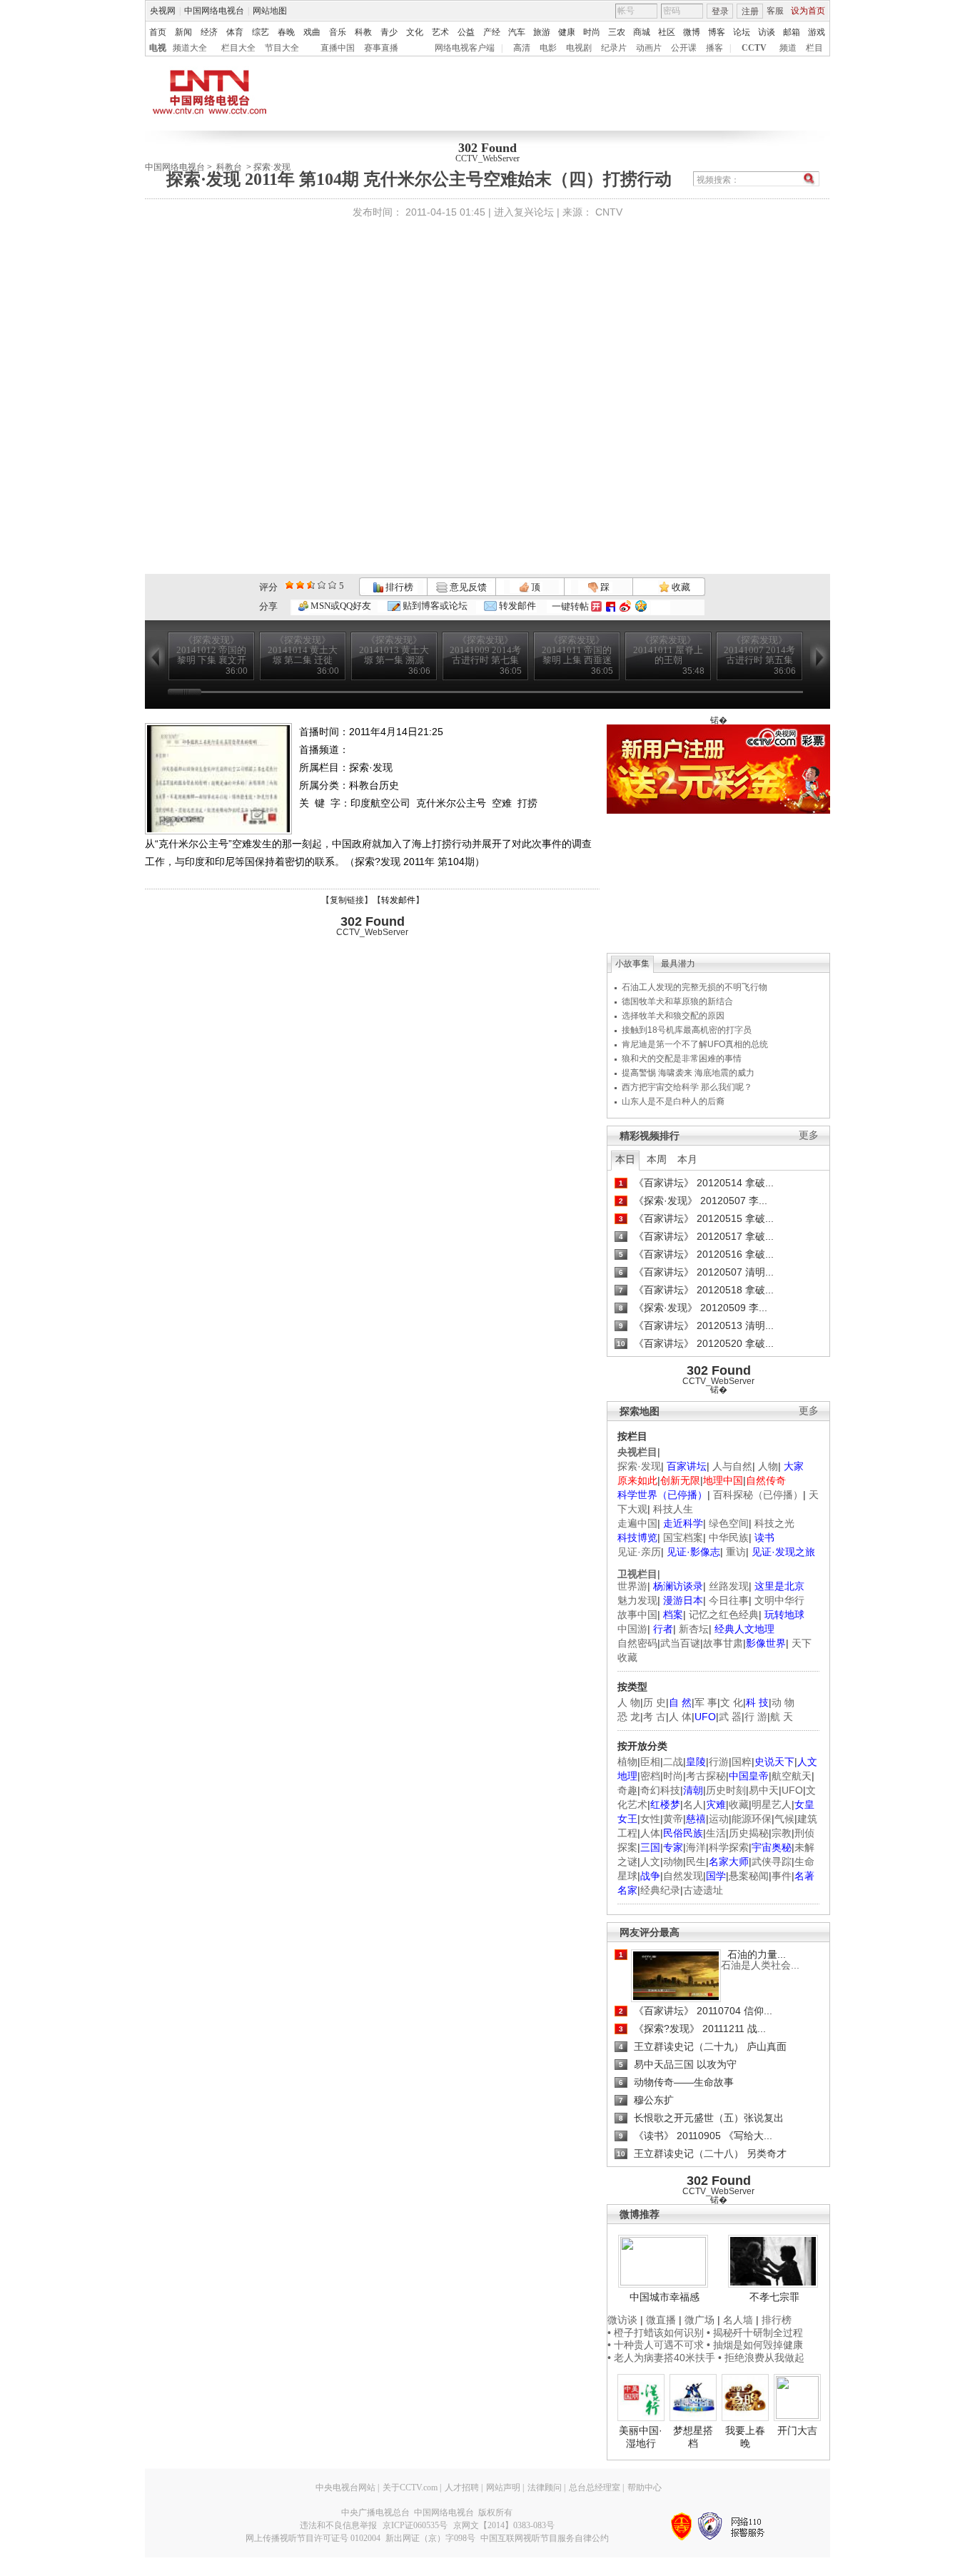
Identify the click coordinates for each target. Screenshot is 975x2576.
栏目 (814, 48)
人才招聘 (462, 2487)
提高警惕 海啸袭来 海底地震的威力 (688, 1073)
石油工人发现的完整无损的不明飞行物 (694, 987)
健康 (567, 32)
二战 (673, 1762)
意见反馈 (467, 587)
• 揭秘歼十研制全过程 (755, 2333)
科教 (363, 32)
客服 (775, 11)
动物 (673, 1862)
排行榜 (398, 587)
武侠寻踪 (772, 1862)
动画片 (649, 48)
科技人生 (673, 1509)
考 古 (655, 1717)
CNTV (609, 212)
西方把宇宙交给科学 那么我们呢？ (687, 1087)
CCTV (754, 48)
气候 (784, 1819)
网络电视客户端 (465, 48)
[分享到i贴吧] (611, 606)
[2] (289, 585)
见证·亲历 (639, 1552)
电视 (158, 48)
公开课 (684, 48)
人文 (650, 1862)
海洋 (696, 1847)
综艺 (261, 32)
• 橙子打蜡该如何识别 (656, 2333)
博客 (717, 32)
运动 (719, 1819)
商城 (642, 32)
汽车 (517, 32)
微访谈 (622, 2320)
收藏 (680, 587)
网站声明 (503, 2487)
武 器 (730, 1717)
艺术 (440, 32)
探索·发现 (639, 1466)
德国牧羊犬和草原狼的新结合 (677, 1001)
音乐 (338, 32)
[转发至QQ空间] (641, 606)
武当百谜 (680, 1643)
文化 (415, 32)
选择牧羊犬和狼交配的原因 (673, 1016)
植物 (627, 1762)
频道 (788, 48)
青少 (389, 32)
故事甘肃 (723, 1643)
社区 (667, 32)
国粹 (742, 1762)
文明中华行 (779, 1600)
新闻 (183, 32)
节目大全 (282, 48)
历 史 (655, 1702)
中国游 (632, 1629)
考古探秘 (706, 1776)
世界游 (632, 1586)
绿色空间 (729, 1523)
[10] (332, 585)
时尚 (592, 32)
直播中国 (338, 48)
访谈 (767, 32)
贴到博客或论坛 (434, 606)
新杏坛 (694, 1629)
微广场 (699, 2320)
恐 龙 (629, 1717)
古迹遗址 (703, 1890)
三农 (617, 32)
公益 (466, 32)
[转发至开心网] (596, 606)
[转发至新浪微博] (625, 606)
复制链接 (347, 900)
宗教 (782, 1833)
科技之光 (774, 1523)
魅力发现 (637, 1600)
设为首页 (808, 11)
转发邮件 (516, 606)
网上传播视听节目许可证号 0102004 (313, 2538)
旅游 (542, 32)
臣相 (650, 1762)
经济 (209, 32)
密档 (650, 1776)
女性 (650, 1819)
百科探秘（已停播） (758, 1495)
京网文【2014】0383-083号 (504, 2525)
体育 (235, 32)
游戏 (817, 32)
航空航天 (792, 1776)
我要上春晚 (745, 2437)
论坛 (742, 32)
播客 (714, 48)
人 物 (629, 1702)
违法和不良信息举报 (338, 2525)
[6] (311, 585)
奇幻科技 (660, 1790)
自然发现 (683, 1876)
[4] (300, 585)
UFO (792, 1790)
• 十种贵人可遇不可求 (657, 2345)
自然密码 (637, 1643)
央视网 (163, 11)
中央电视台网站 (345, 2487)
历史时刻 (726, 1790)
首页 (158, 32)
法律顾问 (545, 2487)
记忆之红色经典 (724, 1615)
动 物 (783, 1702)
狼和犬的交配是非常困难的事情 (682, 1059)
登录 (720, 11)
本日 (625, 1159)
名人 (693, 1804)
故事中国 (637, 1615)
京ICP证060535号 (415, 2525)
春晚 (286, 32)
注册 (750, 11)
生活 (716, 1833)
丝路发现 (729, 1586)
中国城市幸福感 (665, 2297)
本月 (687, 1159)
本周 (657, 1159)
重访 (736, 1552)
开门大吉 (797, 2430)
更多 (809, 1135)
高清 (522, 48)
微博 (692, 32)
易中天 (764, 1790)
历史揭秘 (749, 1833)
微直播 (661, 2320)
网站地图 (270, 11)
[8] (322, 585)
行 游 (756, 1717)
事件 (782, 1876)
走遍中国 (637, 1523)
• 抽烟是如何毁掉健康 (755, 2345)
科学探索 (729, 1847)
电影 (548, 48)
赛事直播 (381, 48)
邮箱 (792, 32)
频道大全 (190, 48)
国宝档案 (683, 1537)
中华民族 (729, 1537)
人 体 (680, 1717)
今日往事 (729, 1600)
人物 (768, 1466)
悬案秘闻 (749, 1876)
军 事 (706, 1702)
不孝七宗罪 (774, 2297)
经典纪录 (660, 1890)
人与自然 (732, 1466)
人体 (650, 1833)
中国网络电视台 (214, 11)
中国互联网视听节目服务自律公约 (545, 2538)
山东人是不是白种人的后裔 (673, 1101)
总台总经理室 (595, 2487)
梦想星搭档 (693, 2437)
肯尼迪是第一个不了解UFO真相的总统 (695, 1044)
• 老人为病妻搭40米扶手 (661, 2358)
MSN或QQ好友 (340, 606)
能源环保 (752, 1819)
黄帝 (673, 1819)
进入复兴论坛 (524, 212)
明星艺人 (772, 1804)
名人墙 (738, 2320)
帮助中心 (645, 2487)
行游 (719, 1762)
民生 (696, 1862)
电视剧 (579, 48)
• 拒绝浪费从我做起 (761, 2358)
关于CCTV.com (410, 2487)
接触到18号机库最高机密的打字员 (687, 1030)
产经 (492, 32)
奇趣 (627, 1790)
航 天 (782, 1717)
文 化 (732, 1702)
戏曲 (312, 32)
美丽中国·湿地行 (641, 2437)
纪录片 (614, 48)
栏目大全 (238, 48)
